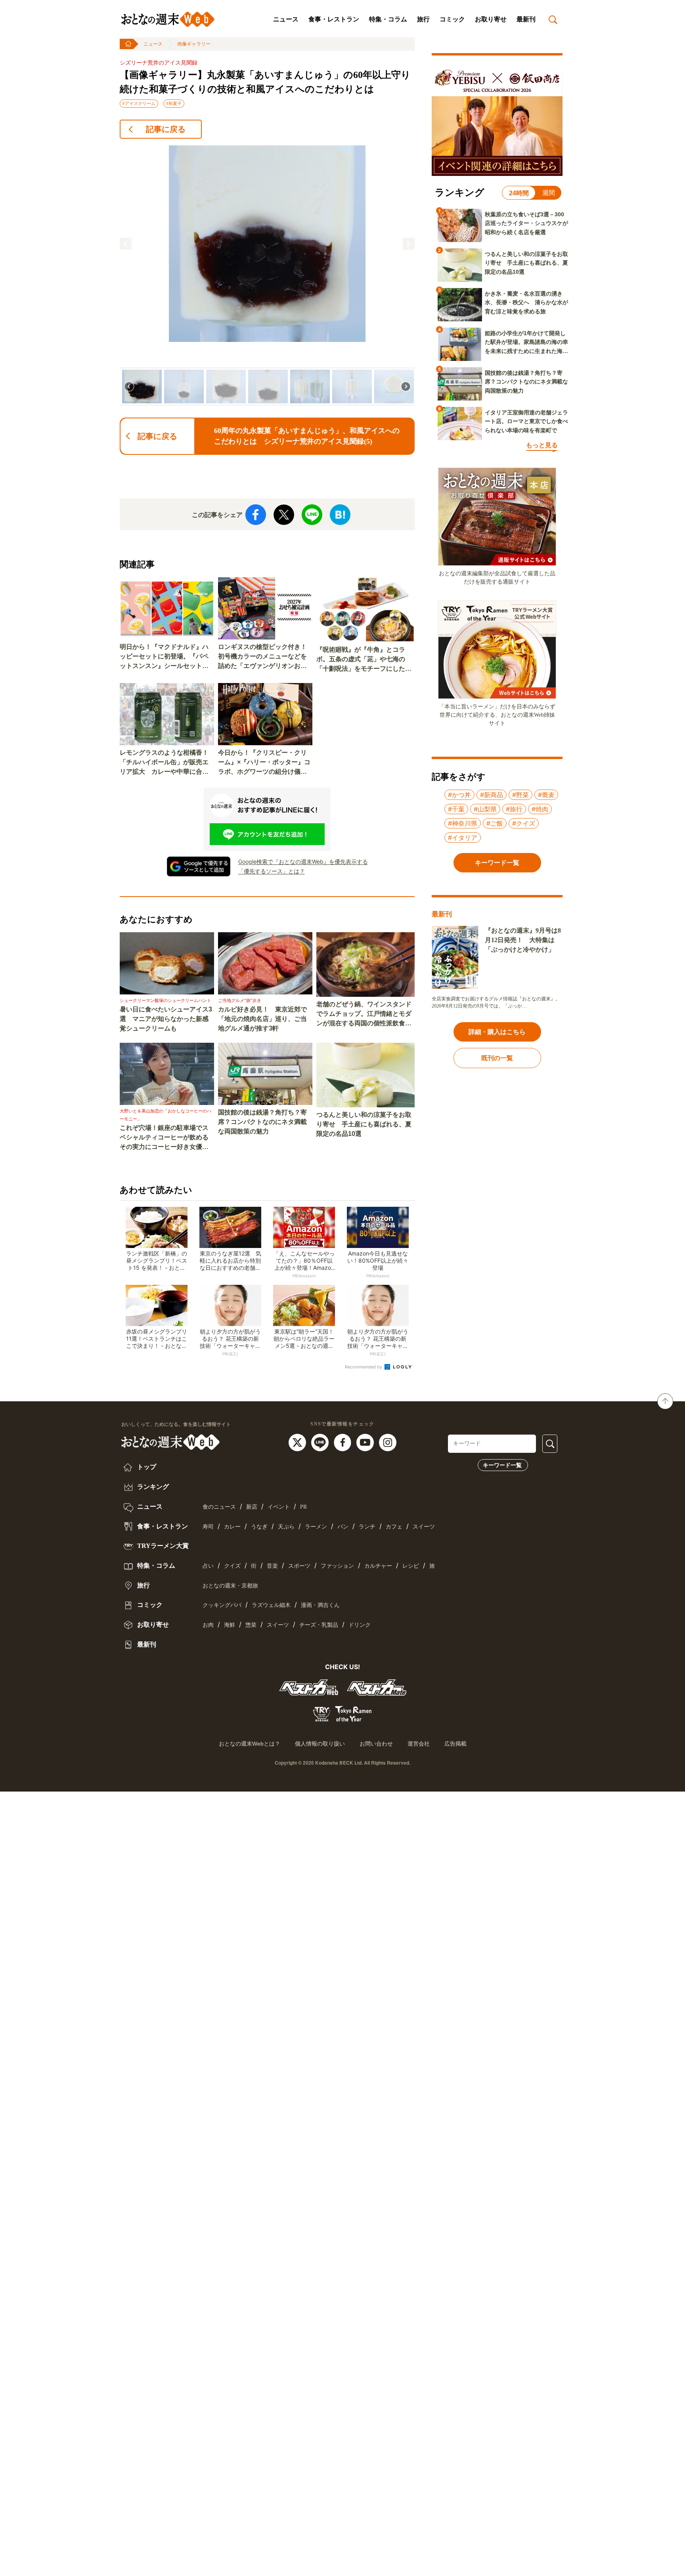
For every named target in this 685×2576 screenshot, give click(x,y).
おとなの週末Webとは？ (250, 1744)
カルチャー (378, 1566)
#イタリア (463, 838)
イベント (279, 1507)
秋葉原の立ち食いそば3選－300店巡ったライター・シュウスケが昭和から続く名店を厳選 (526, 223)
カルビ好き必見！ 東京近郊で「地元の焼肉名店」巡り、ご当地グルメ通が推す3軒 (262, 1019)
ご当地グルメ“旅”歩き (240, 1000)
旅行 (423, 19)
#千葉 (456, 809)
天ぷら (286, 1527)
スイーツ (424, 1527)
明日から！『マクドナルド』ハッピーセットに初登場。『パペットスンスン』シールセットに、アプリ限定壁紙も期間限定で (164, 657)
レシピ (411, 1566)
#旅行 (514, 809)
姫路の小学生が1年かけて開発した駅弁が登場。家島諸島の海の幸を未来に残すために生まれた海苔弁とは (526, 343)
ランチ (367, 1527)
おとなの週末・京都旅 (230, 1586)
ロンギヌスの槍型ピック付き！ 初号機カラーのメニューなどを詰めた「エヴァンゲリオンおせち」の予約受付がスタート (265, 657)
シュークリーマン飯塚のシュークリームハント (166, 1000)
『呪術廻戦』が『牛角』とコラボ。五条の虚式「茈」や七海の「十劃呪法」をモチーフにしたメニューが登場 (364, 660)
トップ (146, 1467)
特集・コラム (388, 19)
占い (208, 1566)
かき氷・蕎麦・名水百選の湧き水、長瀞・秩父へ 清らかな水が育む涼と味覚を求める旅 (526, 302)
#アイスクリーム (139, 103)
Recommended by (364, 1367)
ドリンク (360, 1625)
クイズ (232, 1566)
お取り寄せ (491, 19)
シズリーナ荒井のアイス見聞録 (159, 63)
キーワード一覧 (502, 1465)
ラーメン (316, 1527)
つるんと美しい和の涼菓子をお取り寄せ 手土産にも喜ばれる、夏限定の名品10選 (364, 1124)
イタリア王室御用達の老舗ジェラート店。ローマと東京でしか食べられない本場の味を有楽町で (526, 421)
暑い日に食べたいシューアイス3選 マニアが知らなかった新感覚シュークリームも (166, 1019)
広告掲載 (455, 1744)
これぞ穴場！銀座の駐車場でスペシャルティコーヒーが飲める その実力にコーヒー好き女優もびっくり (167, 1138)
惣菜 (251, 1625)
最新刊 (526, 19)
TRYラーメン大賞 (162, 1546)
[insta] (388, 1442)
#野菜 (520, 795)
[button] (126, 244)
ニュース (286, 19)
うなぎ (259, 1527)
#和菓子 (174, 103)
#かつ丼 (459, 795)
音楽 (272, 1566)
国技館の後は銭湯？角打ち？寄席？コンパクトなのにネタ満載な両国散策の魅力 (262, 1122)
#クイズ (524, 823)
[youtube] (366, 1442)
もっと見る (542, 445)
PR (303, 1507)
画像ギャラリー (194, 44)
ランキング (152, 1487)
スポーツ (299, 1566)
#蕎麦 (546, 795)
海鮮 (230, 1625)
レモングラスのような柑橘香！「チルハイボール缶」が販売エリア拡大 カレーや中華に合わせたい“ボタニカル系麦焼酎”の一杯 (164, 763)
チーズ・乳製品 (319, 1625)
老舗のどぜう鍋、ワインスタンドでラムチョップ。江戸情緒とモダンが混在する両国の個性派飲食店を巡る (364, 1014)
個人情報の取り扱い (320, 1744)
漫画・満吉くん (320, 1605)
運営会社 (419, 1744)
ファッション (337, 1566)
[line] (321, 1442)
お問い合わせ (376, 1744)
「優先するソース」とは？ (272, 871)
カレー (232, 1527)
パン (343, 1527)
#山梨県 (485, 809)
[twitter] (298, 1442)
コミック (452, 19)
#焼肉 (540, 809)
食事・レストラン (334, 19)
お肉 (208, 1625)
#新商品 (492, 795)
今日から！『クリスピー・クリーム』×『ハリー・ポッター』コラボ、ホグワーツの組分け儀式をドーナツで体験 (264, 763)
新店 (252, 1507)
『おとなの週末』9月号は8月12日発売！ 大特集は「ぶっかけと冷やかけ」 (523, 940)
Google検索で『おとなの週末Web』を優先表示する (303, 862)
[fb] (343, 1442)
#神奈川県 (463, 823)
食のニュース (219, 1507)
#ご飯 (495, 823)
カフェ (394, 1527)
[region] (267, 276)
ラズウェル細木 (271, 1605)
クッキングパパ (222, 1605)
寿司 (208, 1527)
